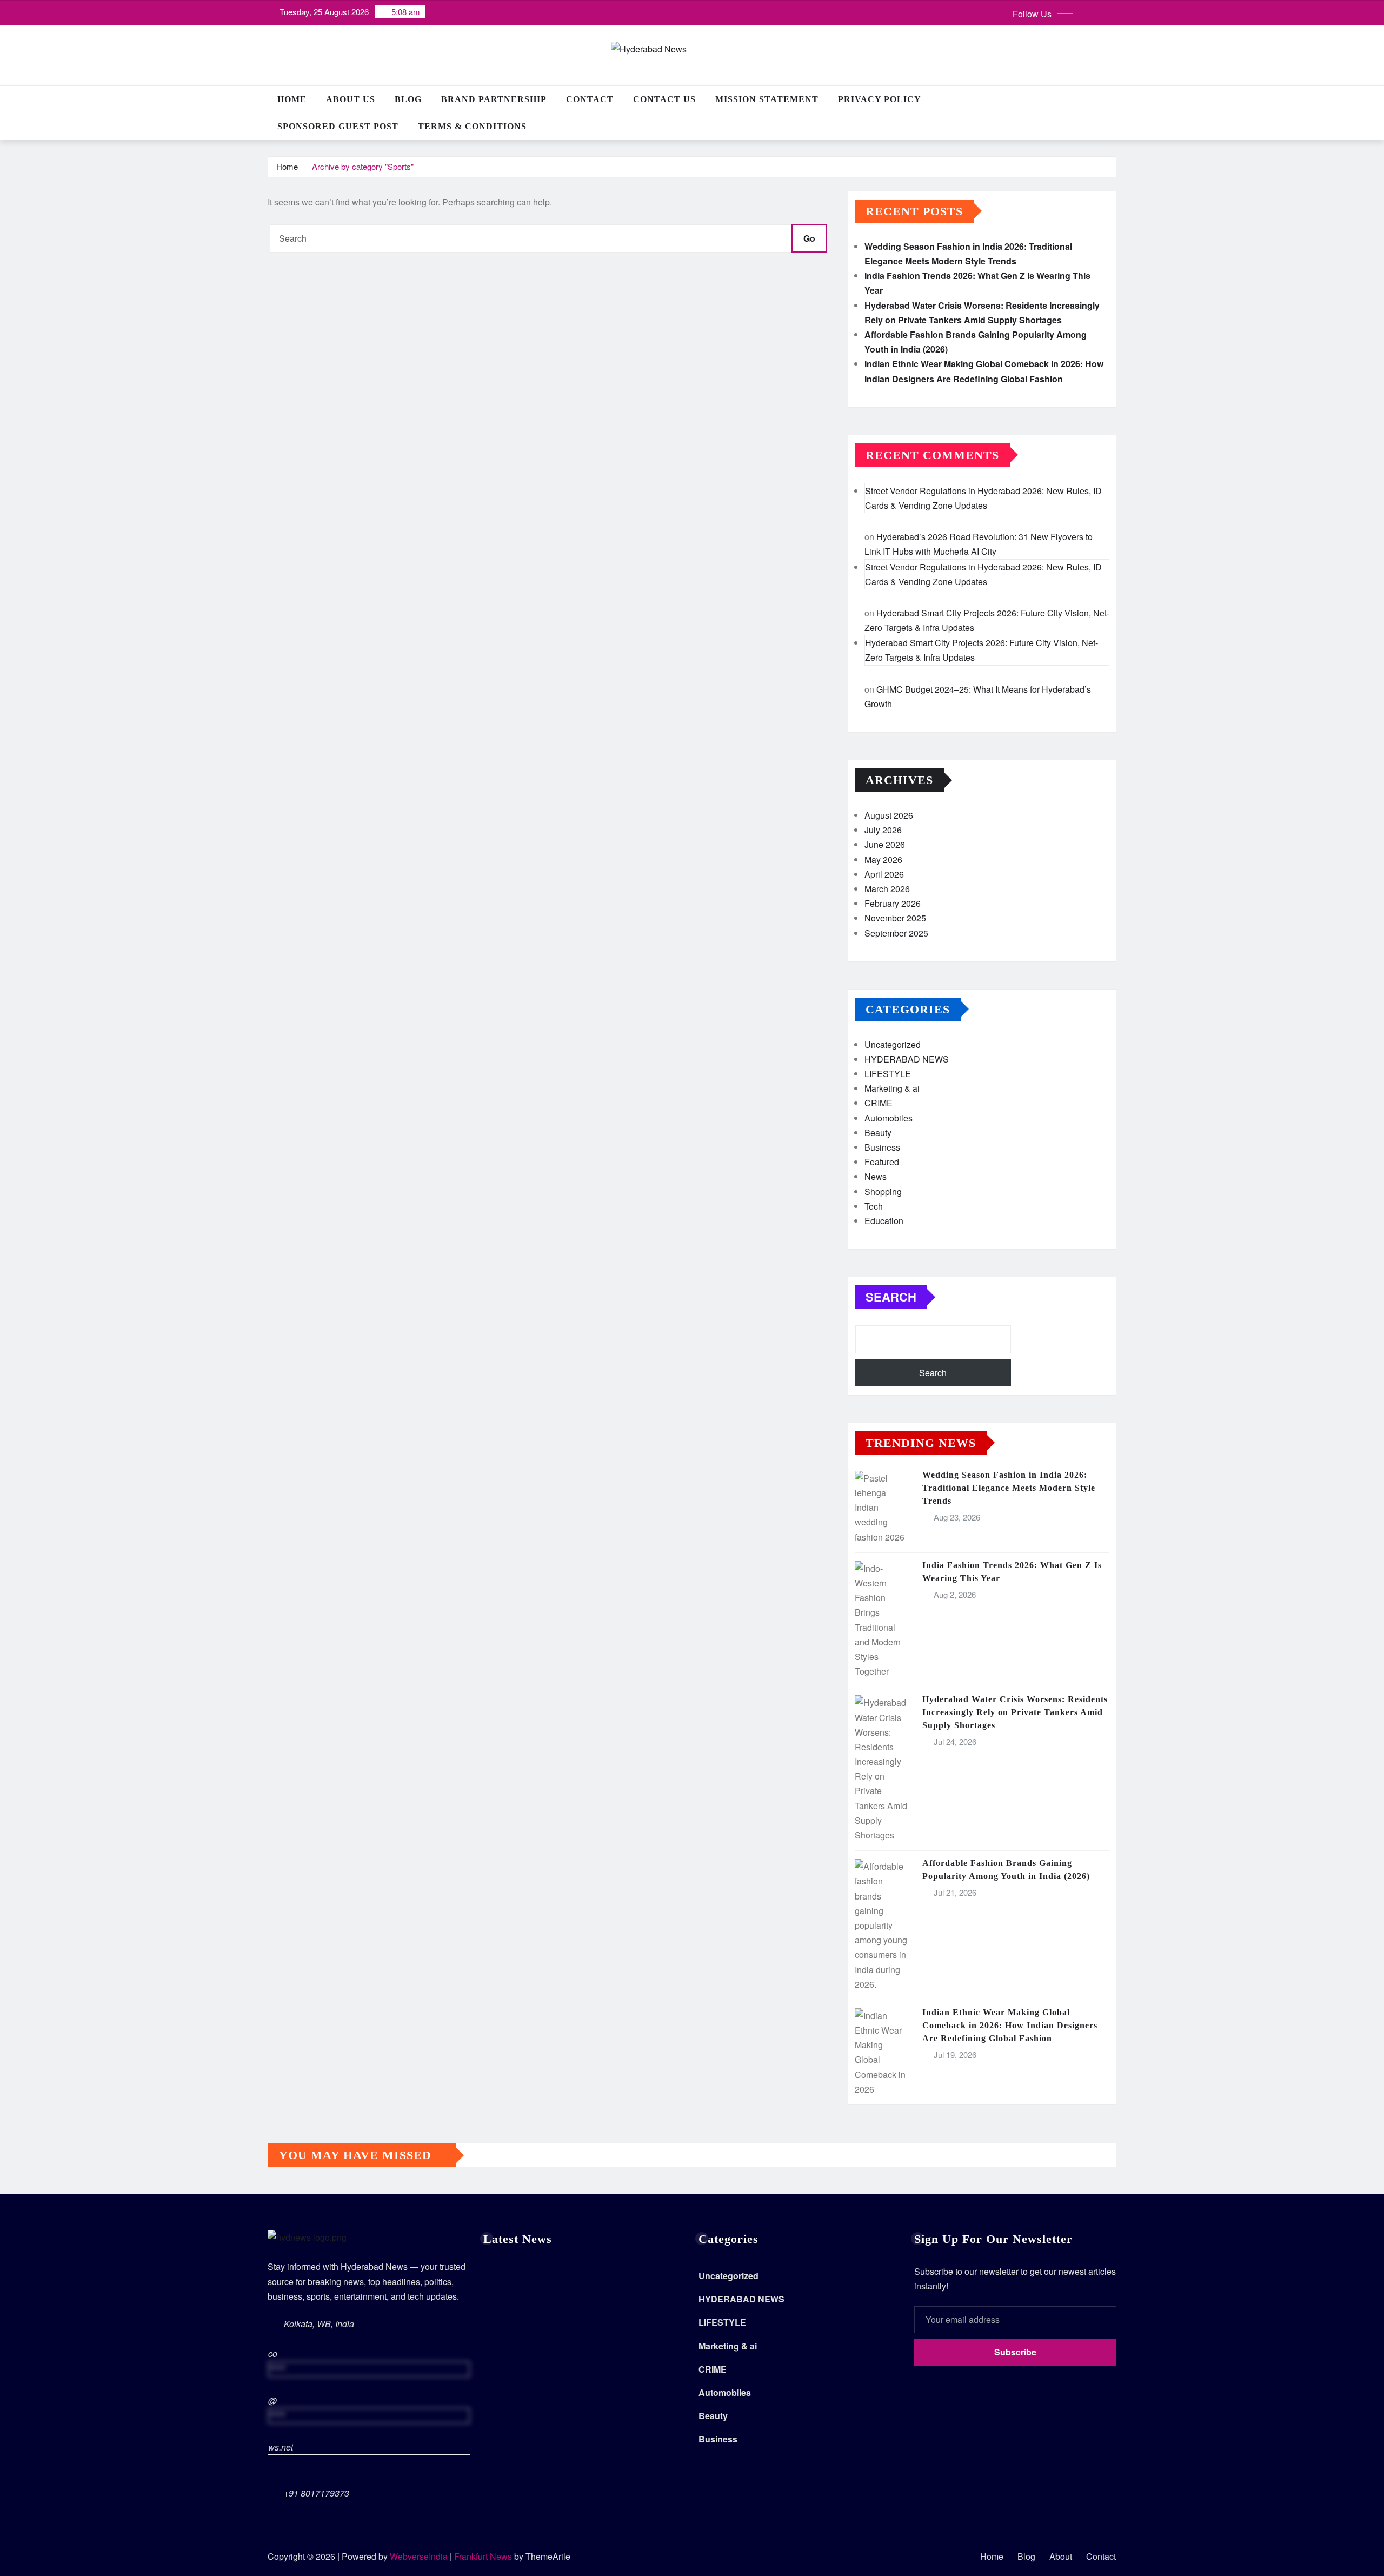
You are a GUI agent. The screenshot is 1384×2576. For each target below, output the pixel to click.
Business (882, 1147)
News (876, 1176)
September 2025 (896, 933)
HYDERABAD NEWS (907, 1059)
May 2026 (883, 859)
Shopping (883, 1191)
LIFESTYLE (888, 1074)
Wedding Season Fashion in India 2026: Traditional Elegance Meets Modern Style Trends (1009, 1488)
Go (809, 238)
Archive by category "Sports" (363, 166)
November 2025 (895, 918)
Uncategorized (893, 1044)
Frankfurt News (483, 2556)
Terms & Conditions (472, 126)
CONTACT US (664, 99)
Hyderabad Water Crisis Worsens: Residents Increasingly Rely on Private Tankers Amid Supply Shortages (1015, 1712)
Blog (408, 99)
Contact (590, 99)
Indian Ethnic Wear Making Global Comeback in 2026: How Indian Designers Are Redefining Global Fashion (1010, 2025)
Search (891, 1297)
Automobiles (889, 1118)
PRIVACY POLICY (880, 99)
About (1061, 2556)
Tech (874, 1206)
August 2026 (889, 815)
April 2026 (884, 874)
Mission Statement (767, 99)
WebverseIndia (419, 2556)
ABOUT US (351, 99)
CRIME (879, 1103)
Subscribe (1015, 2352)
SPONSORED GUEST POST (338, 126)
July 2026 (883, 830)
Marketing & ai (892, 1088)
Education (884, 1221)
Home (292, 99)
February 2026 (893, 903)
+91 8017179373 (317, 2493)
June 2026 (885, 844)
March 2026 (887, 889)
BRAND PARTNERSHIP (494, 99)
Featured (882, 1162)
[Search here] (1113, 99)
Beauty (878, 1133)
